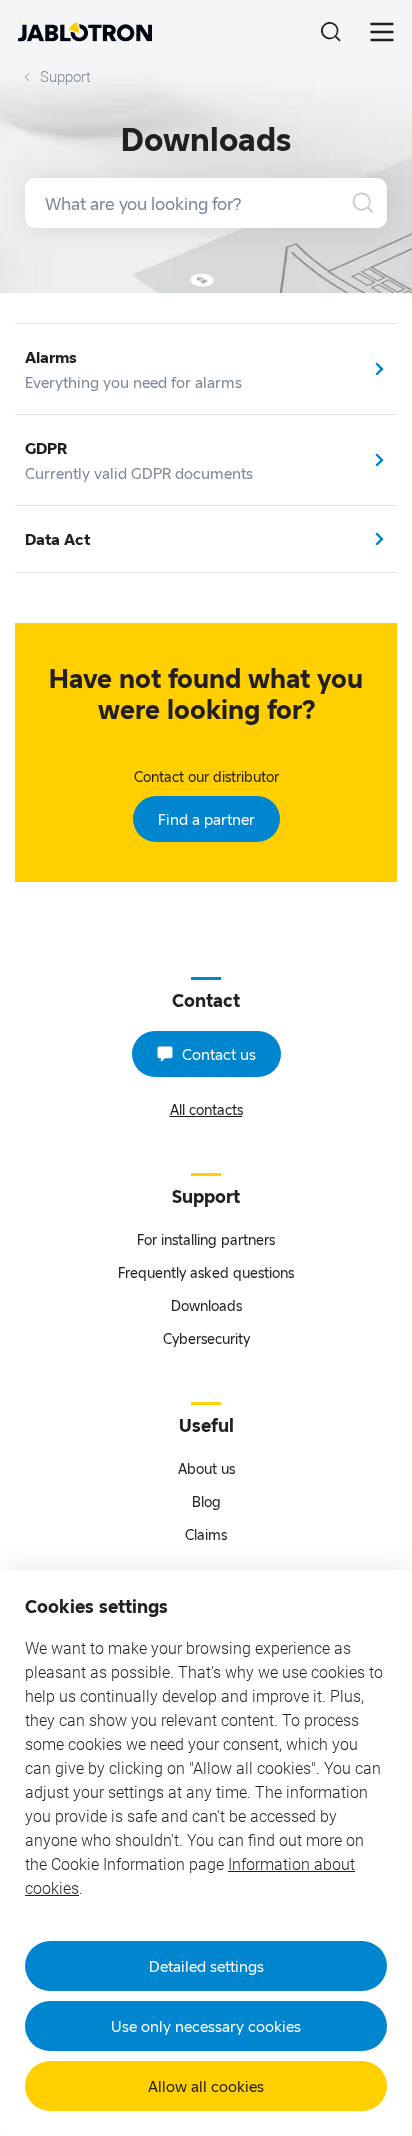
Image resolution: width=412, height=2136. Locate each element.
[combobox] (206, 203)
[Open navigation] (382, 32)
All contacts (206, 1109)
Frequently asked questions (206, 1272)
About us (206, 1468)
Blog (206, 1501)
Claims (206, 1534)
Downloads (206, 1305)
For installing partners (206, 1239)
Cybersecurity (206, 1338)
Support (65, 77)
